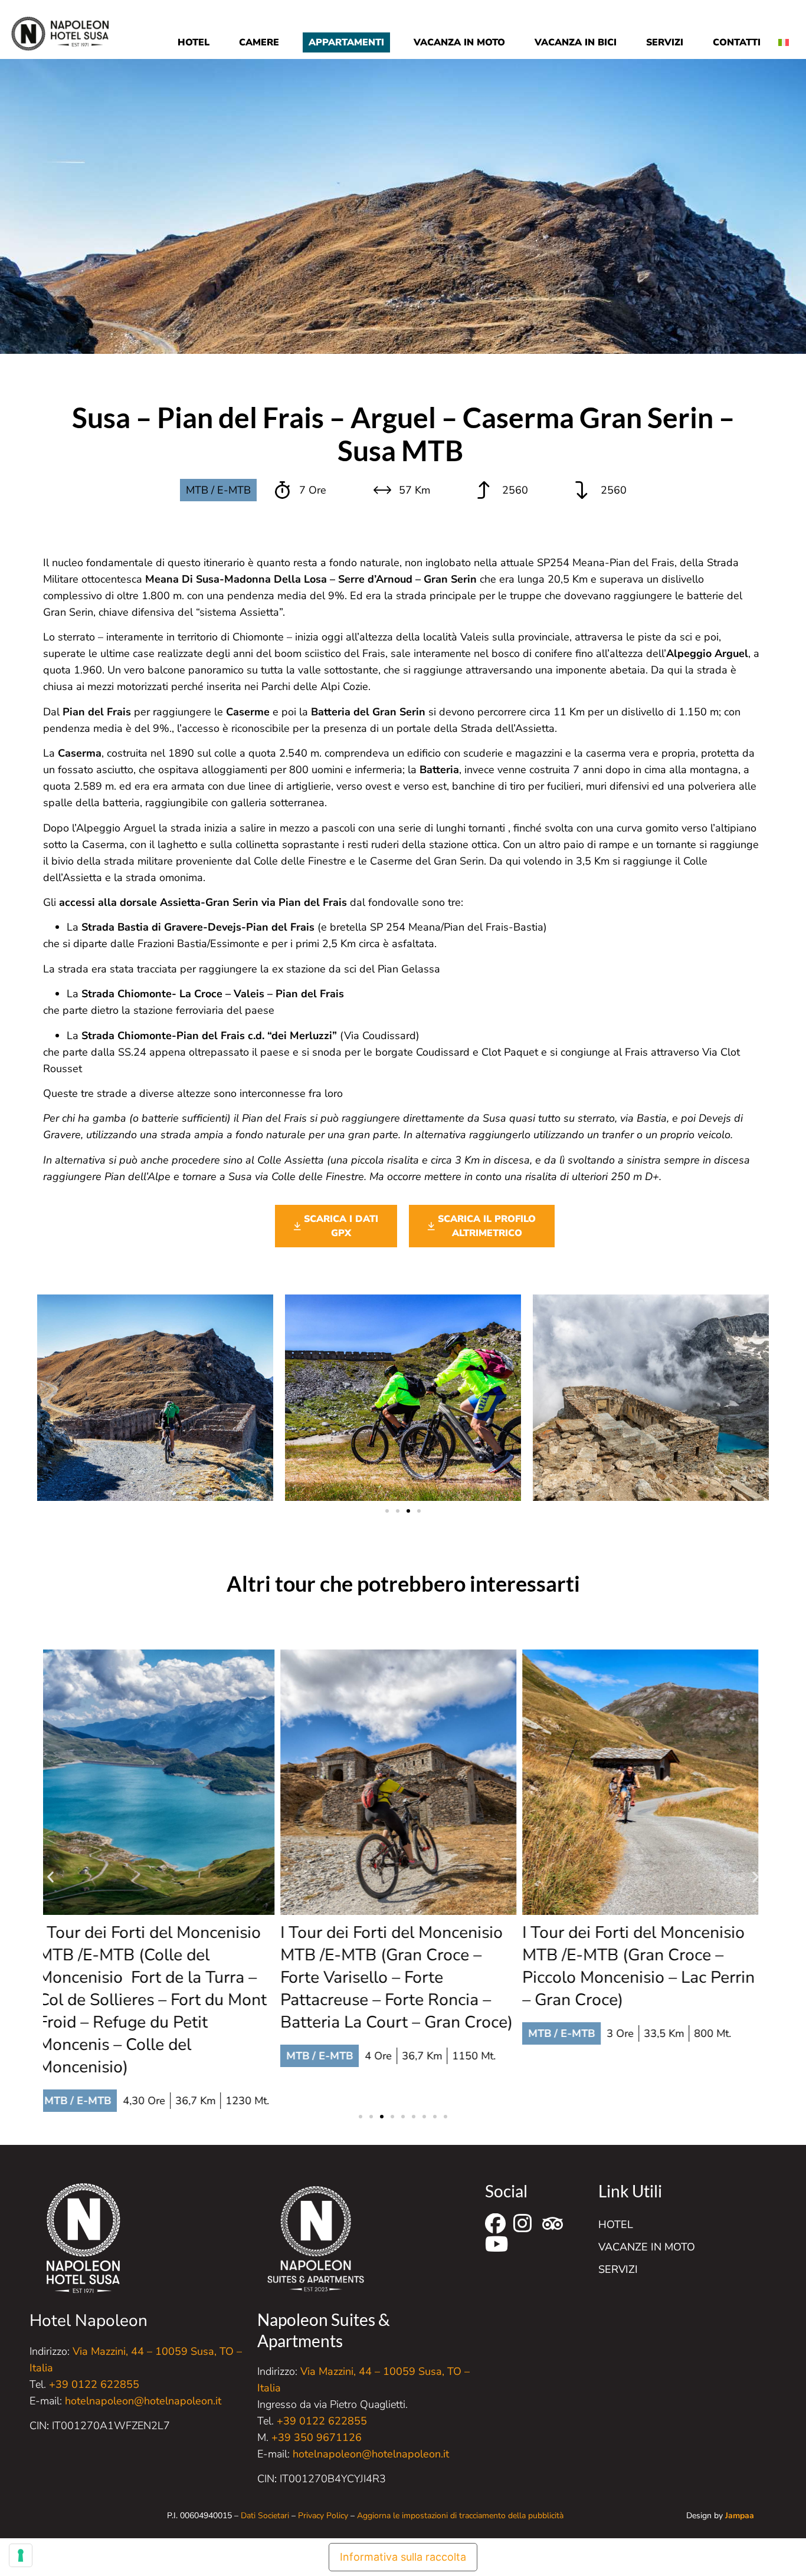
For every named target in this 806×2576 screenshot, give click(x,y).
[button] (387, 1511)
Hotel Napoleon (89, 2321)
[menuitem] (788, 33)
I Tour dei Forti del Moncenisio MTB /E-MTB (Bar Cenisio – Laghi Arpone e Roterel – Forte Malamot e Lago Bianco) (640, 1966)
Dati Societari (265, 2516)
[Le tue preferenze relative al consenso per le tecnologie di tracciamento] (21, 2555)
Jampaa (740, 2516)
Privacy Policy (323, 2516)
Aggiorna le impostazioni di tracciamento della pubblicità (460, 2516)
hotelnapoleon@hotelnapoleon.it (143, 2401)
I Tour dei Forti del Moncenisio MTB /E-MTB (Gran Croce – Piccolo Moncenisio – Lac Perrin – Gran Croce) (401, 1966)
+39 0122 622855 (94, 2384)
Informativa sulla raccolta (403, 2557)
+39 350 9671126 (317, 2437)
